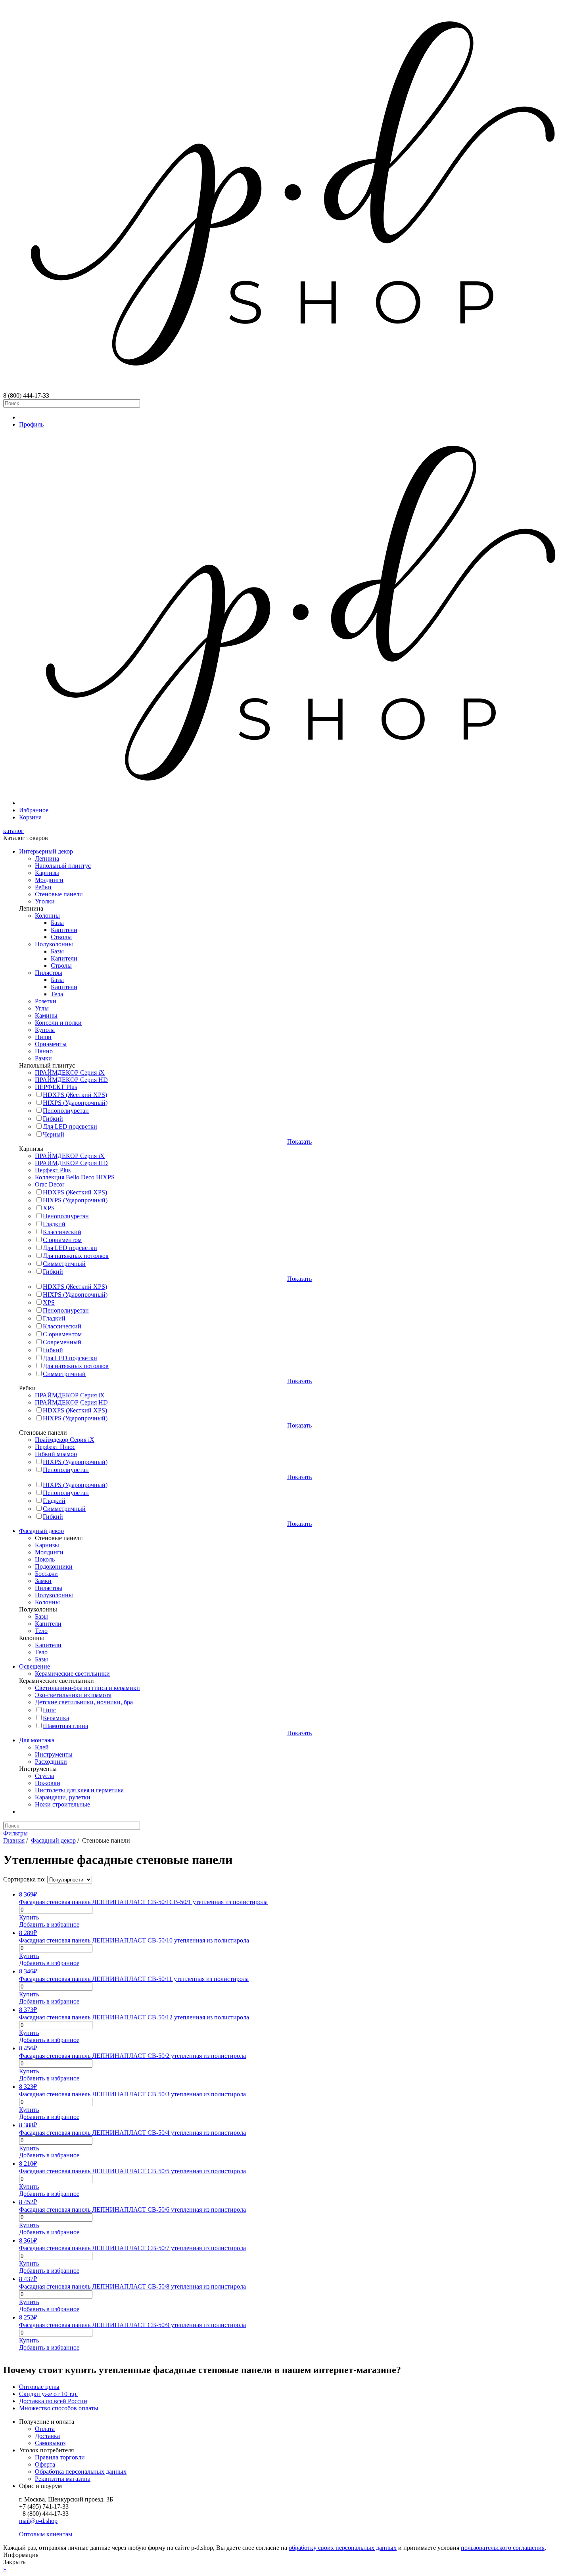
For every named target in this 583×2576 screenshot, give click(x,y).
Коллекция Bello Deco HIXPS (75, 1177)
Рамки (43, 1058)
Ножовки (48, 1783)
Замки (43, 1581)
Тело (41, 1631)
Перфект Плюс (55, 1447)
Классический (62, 1232)
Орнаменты (51, 1044)
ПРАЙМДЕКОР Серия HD (71, 1080)
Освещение (35, 1666)
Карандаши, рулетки (63, 1797)
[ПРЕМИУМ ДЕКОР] (299, 803)
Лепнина (47, 858)
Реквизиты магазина (63, 2479)
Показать (299, 1142)
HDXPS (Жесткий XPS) (75, 1095)
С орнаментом (62, 1240)
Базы (57, 923)
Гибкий (53, 1119)
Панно (44, 1051)
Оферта (45, 2464)
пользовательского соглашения (503, 2548)
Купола (45, 1030)
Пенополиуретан (66, 1111)
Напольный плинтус (63, 866)
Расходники (51, 1762)
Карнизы (47, 873)
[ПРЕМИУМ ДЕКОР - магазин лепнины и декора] (291, 388)
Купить (29, 1917)
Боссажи (46, 1574)
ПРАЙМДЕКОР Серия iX (70, 1073)
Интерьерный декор (46, 851)
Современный (62, 1342)
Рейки (43, 887)
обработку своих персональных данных (343, 2548)
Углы (42, 1008)
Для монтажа (37, 1740)
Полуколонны (54, 944)
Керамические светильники (72, 1674)
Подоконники (54, 1566)
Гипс (49, 1710)
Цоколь (45, 1559)
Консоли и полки (58, 1023)
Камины (46, 1015)
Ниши (43, 1037)
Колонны (47, 916)
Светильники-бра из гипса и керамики (87, 1688)
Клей (42, 1747)
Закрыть (14, 2562)
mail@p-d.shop (38, 2521)
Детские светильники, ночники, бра (84, 1702)
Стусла (44, 1776)
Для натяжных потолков (76, 1256)
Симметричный (64, 1264)
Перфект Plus (53, 1170)
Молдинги (49, 880)
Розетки (46, 1001)
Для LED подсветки (70, 1126)
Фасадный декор (41, 1531)
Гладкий (54, 1224)
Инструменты (54, 1754)
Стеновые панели (59, 894)
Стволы (61, 937)
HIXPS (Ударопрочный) (75, 1103)
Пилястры (49, 973)
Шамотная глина (65, 1726)
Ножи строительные (62, 1804)
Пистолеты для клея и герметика (79, 1790)
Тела (57, 994)
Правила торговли (60, 2457)
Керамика (56, 1718)
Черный (54, 1134)
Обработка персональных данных (81, 2472)
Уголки (45, 901)
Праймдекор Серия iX (65, 1440)
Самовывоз (50, 2443)
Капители (64, 930)
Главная (14, 1840)
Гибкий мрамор (56, 1454)
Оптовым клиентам (46, 2534)
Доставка (47, 2436)
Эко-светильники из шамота (73, 1695)
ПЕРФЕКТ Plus (56, 1087)
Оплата (45, 2429)
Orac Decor (50, 1184)
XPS (49, 1208)
